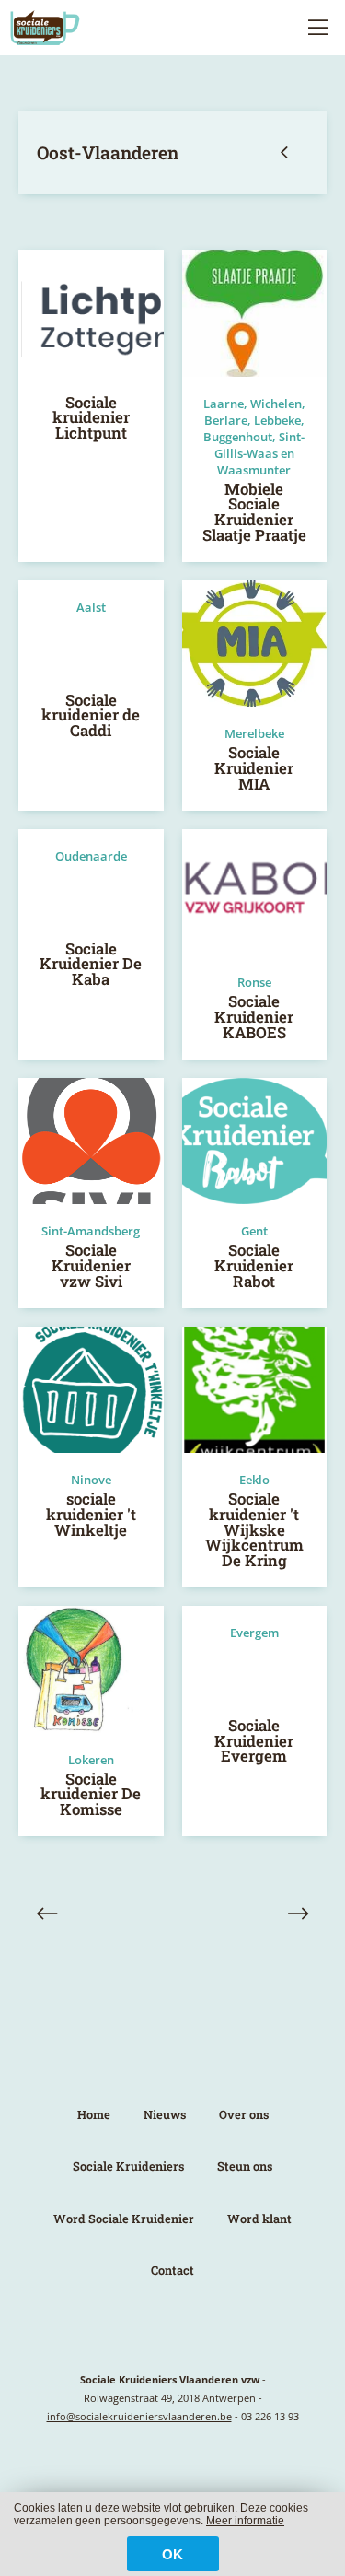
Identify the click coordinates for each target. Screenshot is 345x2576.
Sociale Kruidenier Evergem (254, 1741)
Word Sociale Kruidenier (124, 2219)
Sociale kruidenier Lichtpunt (91, 418)
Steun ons (245, 2166)
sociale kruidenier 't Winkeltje (91, 1514)
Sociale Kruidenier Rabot (254, 1265)
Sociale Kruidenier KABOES (254, 1017)
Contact (172, 2270)
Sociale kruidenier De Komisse (91, 1794)
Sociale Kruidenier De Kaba (91, 964)
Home (94, 2114)
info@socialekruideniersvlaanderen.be (139, 2416)
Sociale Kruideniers (128, 2166)
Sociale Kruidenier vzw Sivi (91, 1265)
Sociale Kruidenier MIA (254, 768)
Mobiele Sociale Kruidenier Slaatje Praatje (254, 512)
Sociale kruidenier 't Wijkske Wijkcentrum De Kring (254, 1529)
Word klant (259, 2219)
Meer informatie (245, 2521)
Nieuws (165, 2114)
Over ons (244, 2114)
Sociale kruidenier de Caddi (91, 715)
